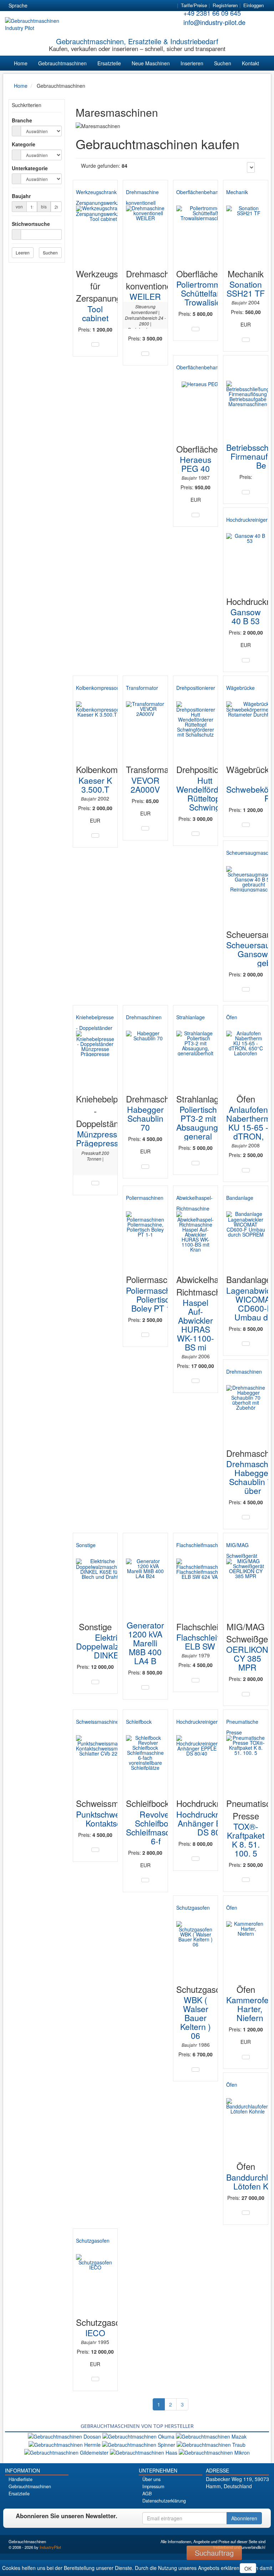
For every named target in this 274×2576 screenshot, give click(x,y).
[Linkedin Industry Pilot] (248, 2498)
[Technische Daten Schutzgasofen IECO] (95, 2379)
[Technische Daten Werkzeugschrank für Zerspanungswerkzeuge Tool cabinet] (95, 344)
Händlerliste (21, 2479)
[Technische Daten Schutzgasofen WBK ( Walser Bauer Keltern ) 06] (196, 2070)
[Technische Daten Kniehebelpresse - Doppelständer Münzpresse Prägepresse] (95, 1183)
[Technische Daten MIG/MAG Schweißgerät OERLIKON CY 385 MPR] (246, 1694)
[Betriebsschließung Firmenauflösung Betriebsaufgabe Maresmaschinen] (248, 400)
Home (21, 63)
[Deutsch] (37, 6)
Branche (22, 120)
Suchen (223, 63)
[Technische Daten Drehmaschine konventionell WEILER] (145, 354)
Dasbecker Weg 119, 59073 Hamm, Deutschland (237, 2482)
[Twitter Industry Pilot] (229, 2498)
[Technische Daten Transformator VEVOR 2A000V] (145, 828)
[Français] (89, 6)
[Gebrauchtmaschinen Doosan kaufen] (65, 2436)
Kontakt (250, 63)
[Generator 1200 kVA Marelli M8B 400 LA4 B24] (145, 1578)
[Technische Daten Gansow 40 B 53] (246, 660)
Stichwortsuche (31, 224)
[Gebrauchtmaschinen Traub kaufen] (211, 2444)
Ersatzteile (109, 63)
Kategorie (24, 144)
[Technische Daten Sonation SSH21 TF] (246, 340)
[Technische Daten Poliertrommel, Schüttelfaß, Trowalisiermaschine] (196, 329)
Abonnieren (244, 2518)
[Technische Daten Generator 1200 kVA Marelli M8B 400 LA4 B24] (145, 1687)
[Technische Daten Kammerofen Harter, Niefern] (246, 2057)
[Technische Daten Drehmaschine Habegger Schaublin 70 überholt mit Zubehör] (246, 1517)
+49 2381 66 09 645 (212, 13)
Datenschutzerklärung (164, 2501)
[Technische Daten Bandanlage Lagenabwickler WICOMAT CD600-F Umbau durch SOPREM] (246, 1344)
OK (248, 2569)
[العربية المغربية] (76, 6)
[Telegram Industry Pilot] (239, 2498)
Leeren (23, 252)
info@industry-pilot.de (214, 22)
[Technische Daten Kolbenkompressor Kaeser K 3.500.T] (95, 835)
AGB (147, 2494)
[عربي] (102, 6)
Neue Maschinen (151, 63)
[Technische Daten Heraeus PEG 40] (196, 515)
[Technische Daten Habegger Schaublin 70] (145, 1167)
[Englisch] (50, 6)
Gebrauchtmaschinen (62, 63)
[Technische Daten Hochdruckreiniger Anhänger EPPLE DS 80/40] (196, 1859)
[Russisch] (63, 6)
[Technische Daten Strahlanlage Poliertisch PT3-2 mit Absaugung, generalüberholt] (196, 1163)
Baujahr (21, 196)
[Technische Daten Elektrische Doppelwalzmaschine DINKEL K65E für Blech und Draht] (95, 1682)
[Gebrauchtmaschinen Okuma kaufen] (139, 2436)
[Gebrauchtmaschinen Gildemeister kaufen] (67, 2452)
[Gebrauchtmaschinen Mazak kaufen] (211, 2436)
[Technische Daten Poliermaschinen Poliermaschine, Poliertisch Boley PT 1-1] (145, 1335)
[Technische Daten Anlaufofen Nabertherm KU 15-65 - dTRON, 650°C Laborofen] (246, 1170)
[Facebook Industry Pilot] (219, 2498)
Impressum (153, 2486)
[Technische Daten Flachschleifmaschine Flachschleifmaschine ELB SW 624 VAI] (196, 1680)
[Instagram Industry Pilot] (258, 2498)
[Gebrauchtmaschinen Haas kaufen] (144, 2452)
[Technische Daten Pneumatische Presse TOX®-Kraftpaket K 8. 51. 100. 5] (246, 1880)
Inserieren (192, 63)
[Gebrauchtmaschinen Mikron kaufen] (214, 2452)
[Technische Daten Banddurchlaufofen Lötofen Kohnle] (246, 2213)
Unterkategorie (30, 168)
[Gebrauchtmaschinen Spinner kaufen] (139, 2444)
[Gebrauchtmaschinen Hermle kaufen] (65, 2444)
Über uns (151, 2479)
